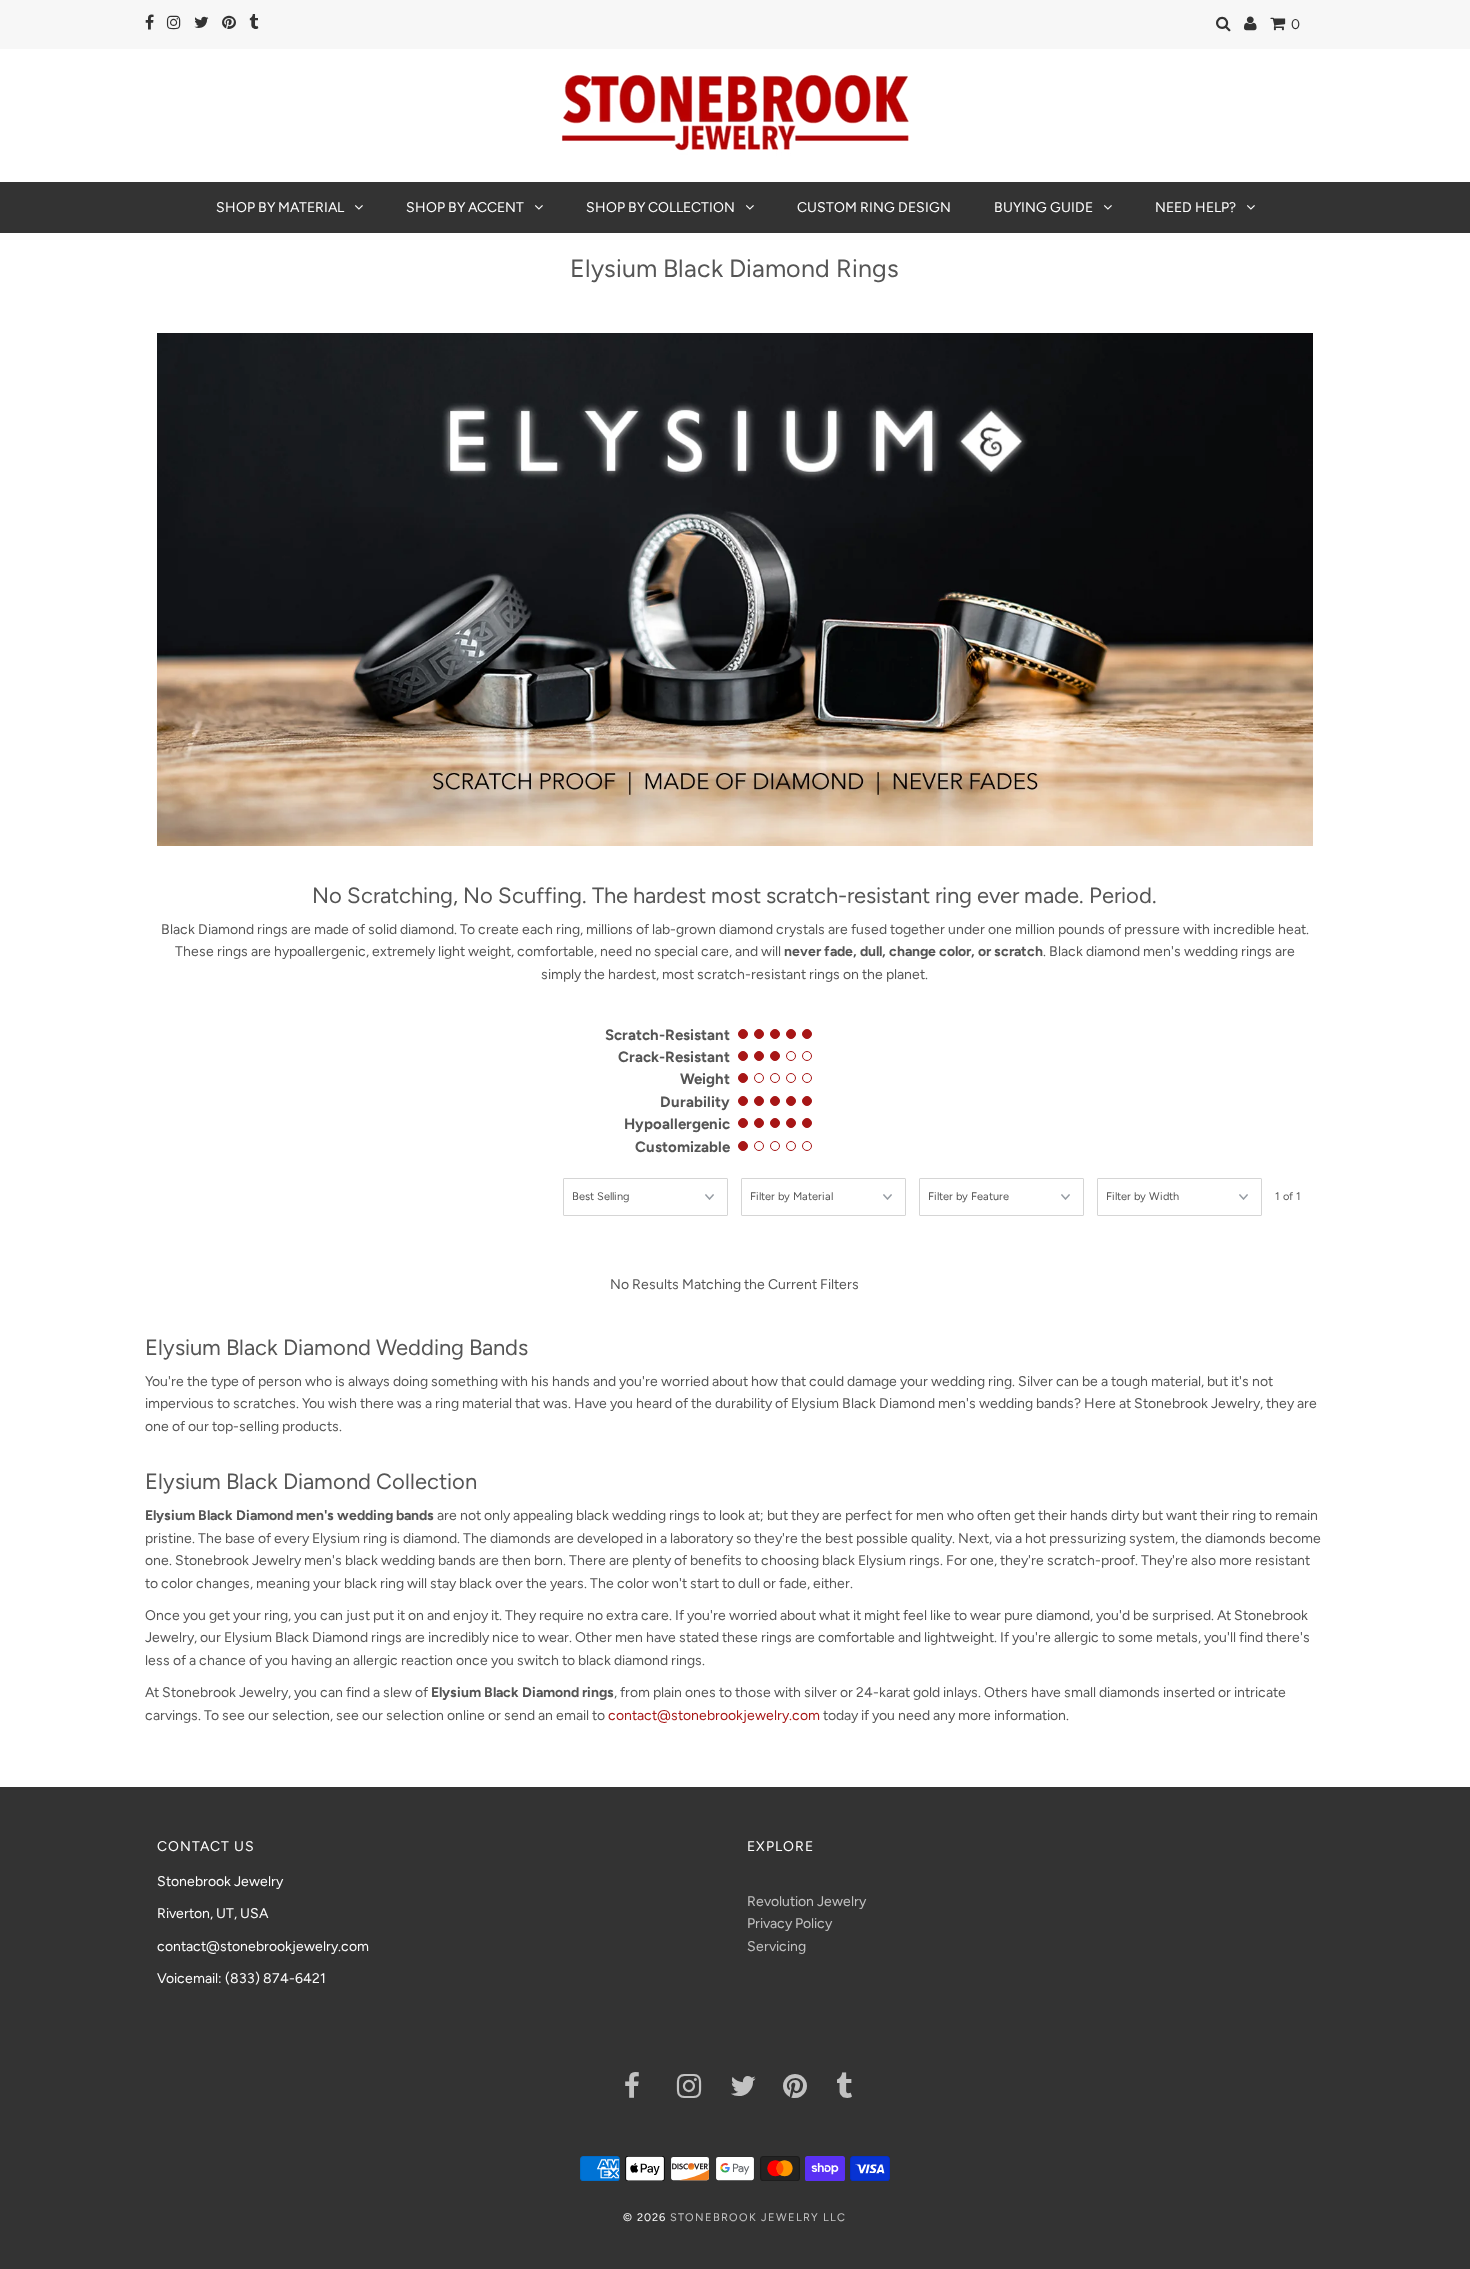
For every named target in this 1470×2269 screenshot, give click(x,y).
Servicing (776, 1946)
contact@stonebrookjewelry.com (714, 1715)
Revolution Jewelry (806, 1901)
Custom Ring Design (874, 207)
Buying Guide (1043, 207)
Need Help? (1195, 207)
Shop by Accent (465, 207)
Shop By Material (280, 207)
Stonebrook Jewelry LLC (758, 2217)
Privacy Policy (789, 1923)
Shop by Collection (660, 207)
